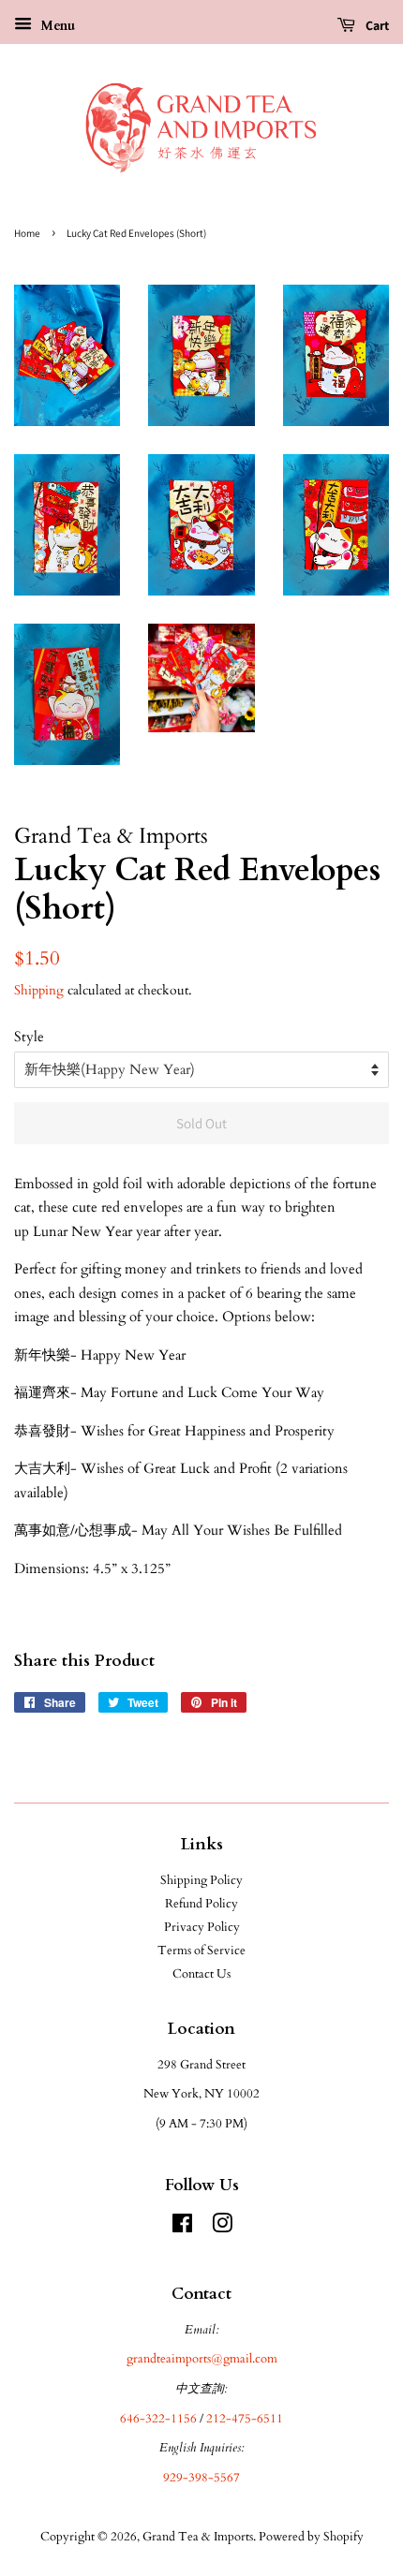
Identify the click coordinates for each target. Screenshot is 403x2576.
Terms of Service (201, 1950)
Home (27, 233)
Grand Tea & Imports (198, 2537)
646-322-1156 (158, 2419)
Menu (56, 26)
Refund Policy (201, 1904)
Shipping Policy (201, 1880)
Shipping (39, 990)
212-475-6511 (245, 2419)
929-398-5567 (201, 2478)
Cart (376, 25)
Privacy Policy (202, 1927)
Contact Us (201, 1974)
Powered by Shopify (311, 2537)
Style (29, 1037)
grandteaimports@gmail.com (202, 2359)
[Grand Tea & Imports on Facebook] (182, 2228)
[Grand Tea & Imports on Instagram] (222, 2228)
